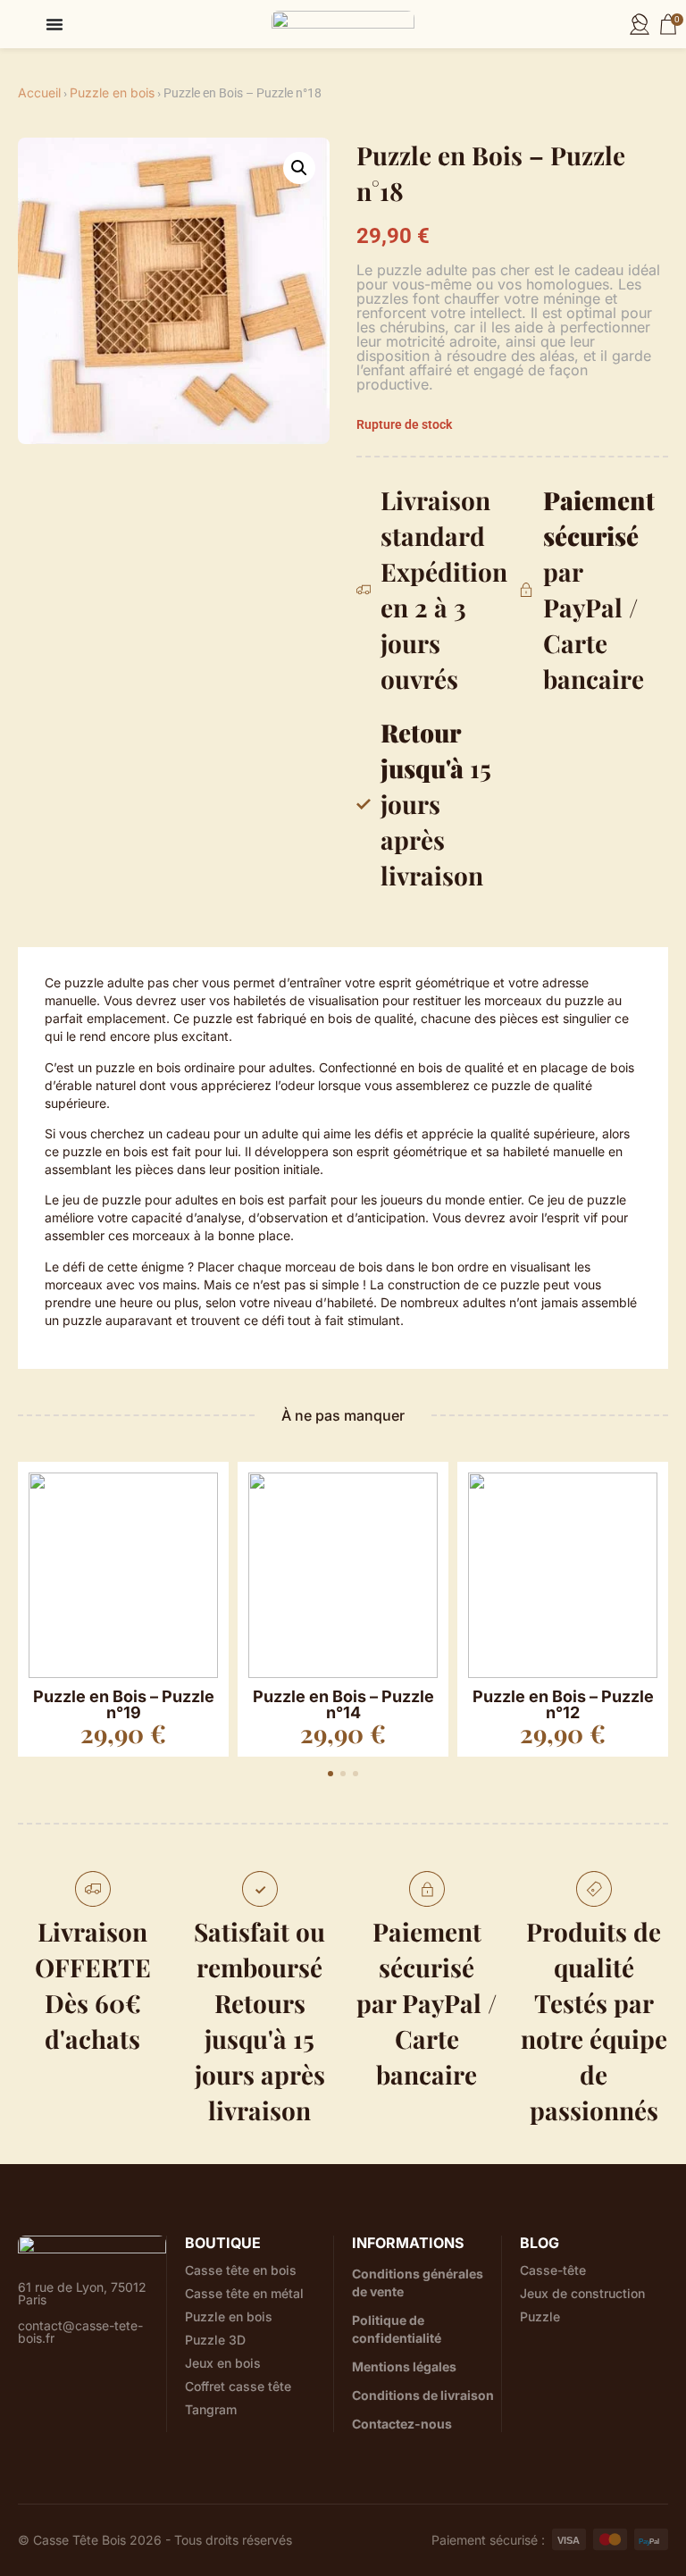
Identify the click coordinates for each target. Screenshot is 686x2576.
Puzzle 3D (215, 2340)
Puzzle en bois (112, 92)
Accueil (39, 92)
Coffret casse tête (238, 2387)
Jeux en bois (223, 2363)
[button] (299, 168)
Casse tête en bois (241, 2270)
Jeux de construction (582, 2294)
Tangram (211, 2410)
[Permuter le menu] (54, 24)
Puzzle (540, 2317)
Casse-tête (553, 2270)
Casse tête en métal (244, 2294)
